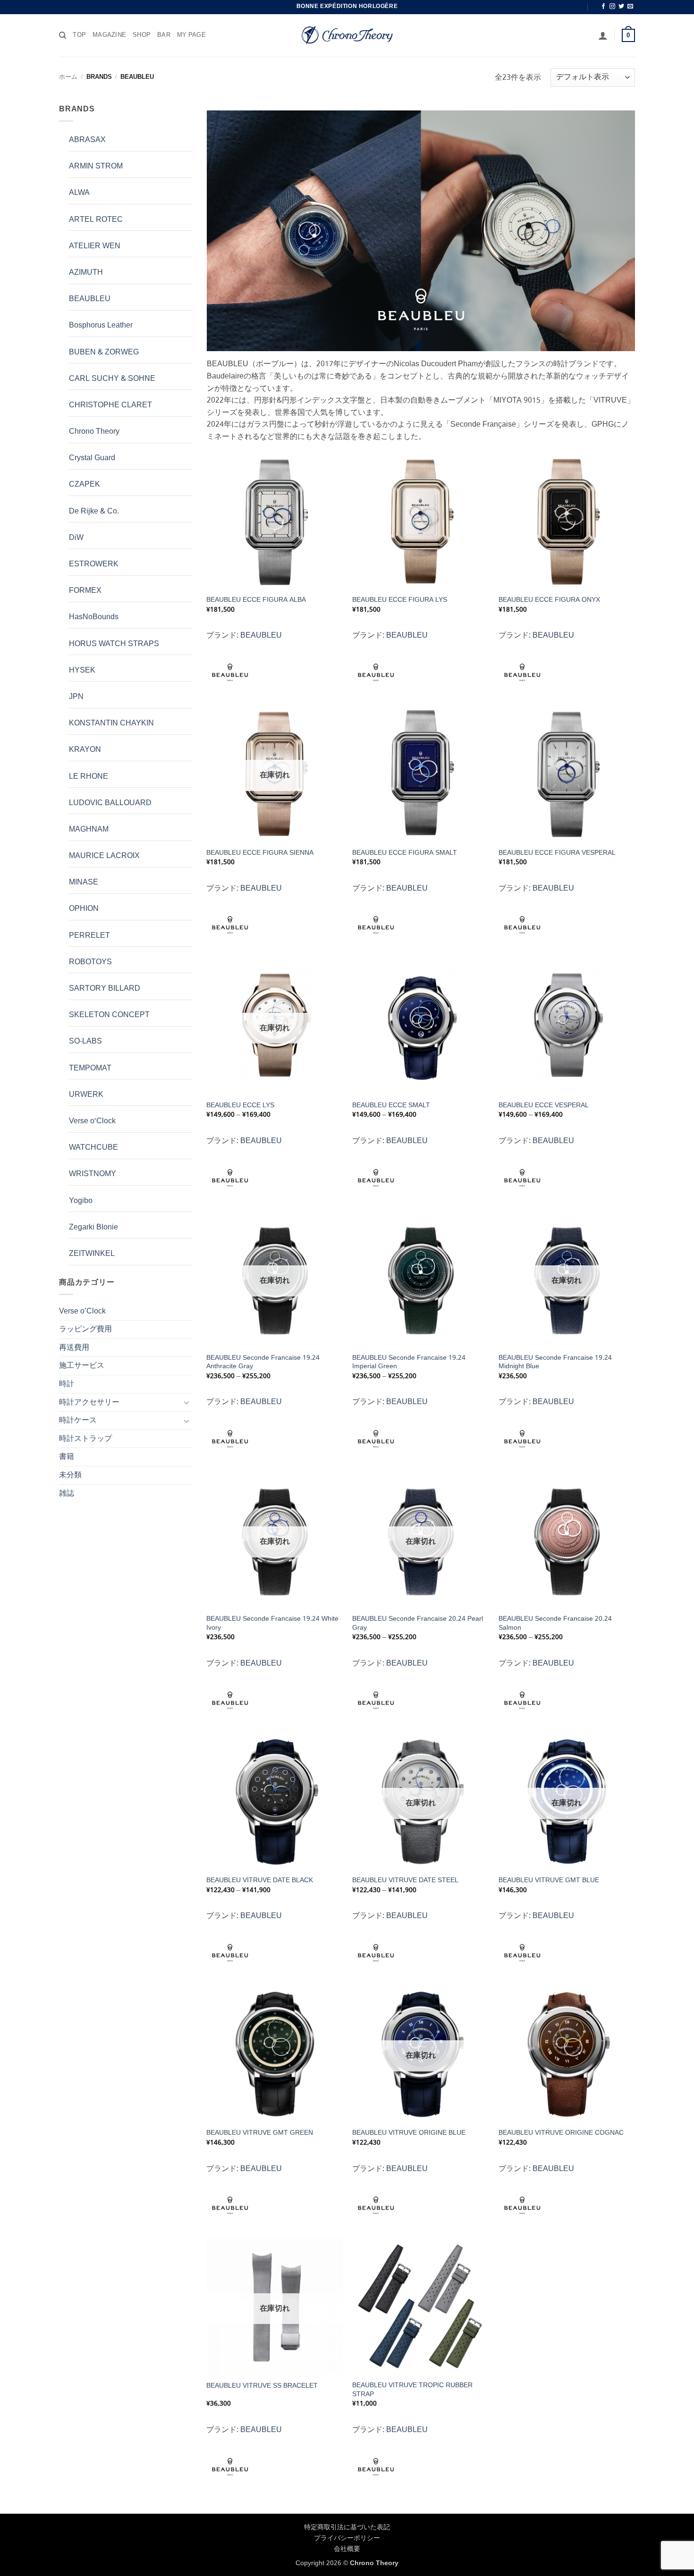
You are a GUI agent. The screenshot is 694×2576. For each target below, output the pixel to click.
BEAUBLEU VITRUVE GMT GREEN (260, 2133)
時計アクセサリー (89, 1402)
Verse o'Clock (92, 1121)
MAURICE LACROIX (104, 856)
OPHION (84, 909)
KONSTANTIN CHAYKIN (111, 723)
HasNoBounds (94, 617)
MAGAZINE (109, 35)
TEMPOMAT (90, 1068)
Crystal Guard (92, 458)
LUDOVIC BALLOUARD (110, 803)
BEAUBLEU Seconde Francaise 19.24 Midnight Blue (555, 1362)
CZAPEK (85, 484)
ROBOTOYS (90, 962)
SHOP (142, 35)
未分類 (70, 1475)
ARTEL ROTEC (96, 220)
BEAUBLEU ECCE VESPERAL (544, 1106)
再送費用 (74, 1348)
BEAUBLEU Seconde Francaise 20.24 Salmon (555, 1623)
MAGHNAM (89, 829)
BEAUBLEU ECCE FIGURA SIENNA (260, 853)
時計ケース (78, 1420)
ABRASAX (87, 140)
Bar (164, 35)
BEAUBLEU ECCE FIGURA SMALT (405, 853)
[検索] (63, 35)
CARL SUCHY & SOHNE (112, 379)
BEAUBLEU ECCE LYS (240, 1106)
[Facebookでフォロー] (603, 7)
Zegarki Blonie (93, 1227)
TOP (79, 35)
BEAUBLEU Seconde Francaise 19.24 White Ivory (272, 1623)
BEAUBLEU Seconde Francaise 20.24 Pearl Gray (418, 1623)
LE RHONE (89, 777)
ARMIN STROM (96, 166)
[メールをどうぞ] (630, 7)
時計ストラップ (85, 1439)
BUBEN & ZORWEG (104, 352)
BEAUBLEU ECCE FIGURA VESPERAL (557, 853)
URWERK (86, 1095)
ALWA (79, 193)
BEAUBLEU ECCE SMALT (391, 1106)
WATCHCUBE (93, 1148)
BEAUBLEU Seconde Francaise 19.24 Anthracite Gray (263, 1362)
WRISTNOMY (93, 1174)
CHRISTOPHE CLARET (110, 405)
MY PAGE (191, 35)
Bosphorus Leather (101, 325)
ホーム (68, 77)
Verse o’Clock (82, 1311)
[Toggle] (187, 1402)
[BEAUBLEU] (230, 673)
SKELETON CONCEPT (109, 1015)
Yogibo (81, 1201)
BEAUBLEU (90, 299)
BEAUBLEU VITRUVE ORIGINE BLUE (409, 2133)
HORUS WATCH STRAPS (114, 644)
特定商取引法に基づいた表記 (347, 2527)
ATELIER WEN (95, 246)
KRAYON (85, 750)
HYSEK (82, 670)
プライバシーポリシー (347, 2538)
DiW (76, 538)
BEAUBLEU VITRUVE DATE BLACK (260, 1881)
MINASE (84, 882)
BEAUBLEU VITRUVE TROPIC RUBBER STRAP (412, 2390)
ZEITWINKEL (92, 1254)
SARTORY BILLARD (105, 989)
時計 (67, 1384)
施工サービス (82, 1366)
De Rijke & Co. (94, 511)
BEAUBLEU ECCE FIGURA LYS (400, 600)
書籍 (67, 1457)
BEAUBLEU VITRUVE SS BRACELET (262, 2386)
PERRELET (89, 936)
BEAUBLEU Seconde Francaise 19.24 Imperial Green (409, 1362)
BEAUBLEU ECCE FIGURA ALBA (256, 600)
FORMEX (85, 591)
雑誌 (67, 1494)
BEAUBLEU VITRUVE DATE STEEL (405, 1881)
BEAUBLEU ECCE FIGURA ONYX (549, 600)
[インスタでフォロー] (612, 7)
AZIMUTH (86, 273)
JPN (76, 697)
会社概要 (347, 2549)
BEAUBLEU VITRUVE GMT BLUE (549, 1881)
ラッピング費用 (85, 1329)
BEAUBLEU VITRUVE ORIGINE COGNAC (561, 2133)
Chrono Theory (94, 432)
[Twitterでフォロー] (621, 7)
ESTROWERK (94, 564)
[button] (603, 35)
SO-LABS (85, 1041)
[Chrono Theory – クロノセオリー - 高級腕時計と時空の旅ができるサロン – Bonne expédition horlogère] (347, 35)
